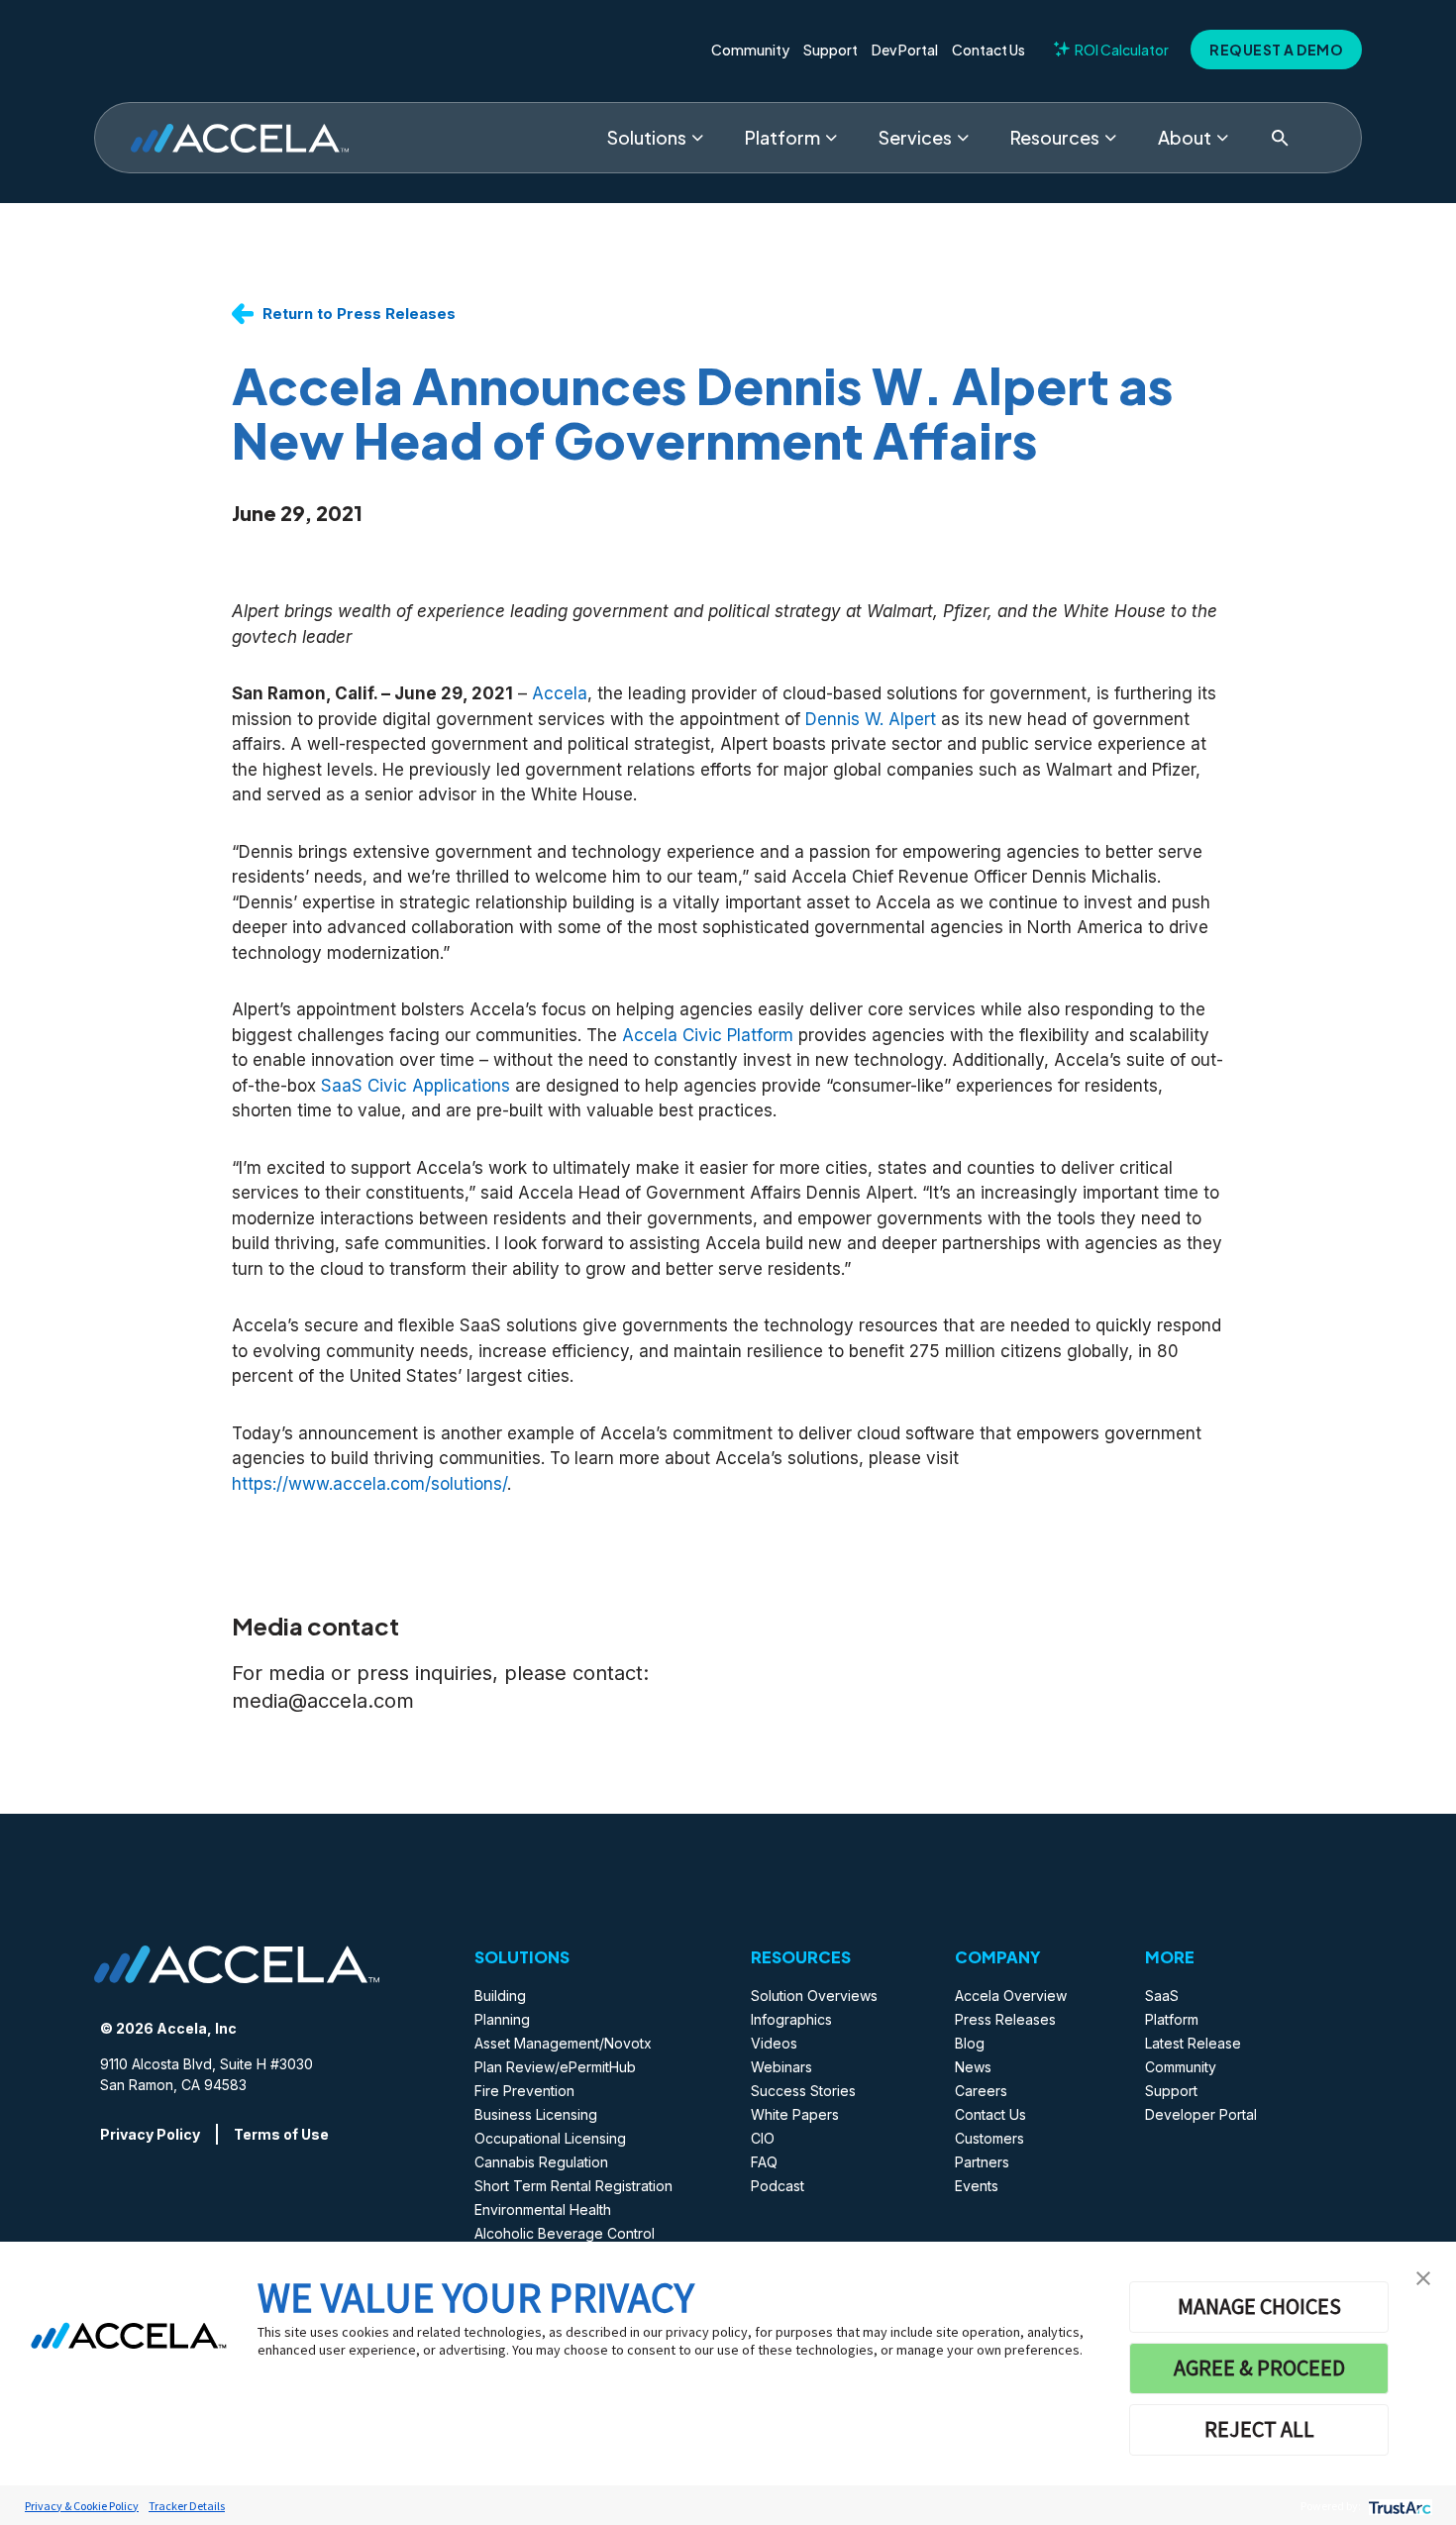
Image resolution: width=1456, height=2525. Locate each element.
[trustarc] (1398, 2506)
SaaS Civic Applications (416, 1086)
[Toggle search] (1280, 138)
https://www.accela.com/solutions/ (369, 1484)
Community (750, 50)
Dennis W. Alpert (871, 719)
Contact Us (988, 50)
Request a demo (1276, 50)
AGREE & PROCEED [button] (1259, 2367)
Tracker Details (187, 2506)
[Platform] (831, 138)
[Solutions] (697, 138)
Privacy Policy (150, 2134)
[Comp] (1222, 138)
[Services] (963, 138)
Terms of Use (281, 2134)
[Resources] (1110, 138)
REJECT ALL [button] (1259, 2429)
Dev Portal (905, 50)
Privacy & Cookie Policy (82, 2506)
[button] (1423, 2276)
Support (831, 50)
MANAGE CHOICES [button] (1259, 2306)
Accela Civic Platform (708, 1035)
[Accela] (240, 138)
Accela (560, 693)
